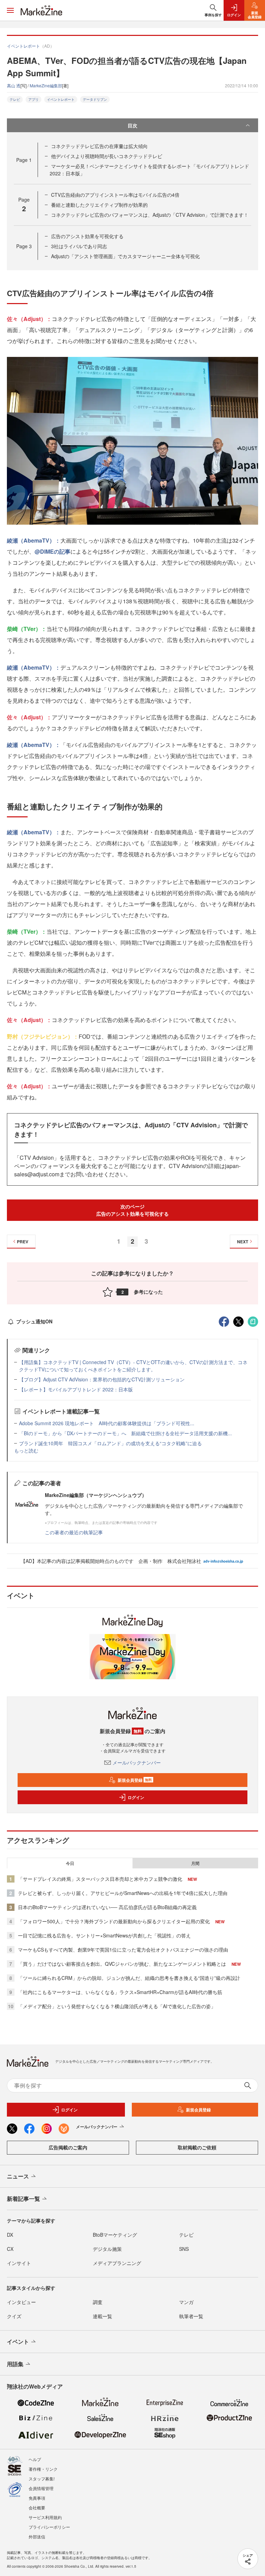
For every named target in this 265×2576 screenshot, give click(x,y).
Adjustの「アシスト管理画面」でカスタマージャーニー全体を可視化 (125, 256)
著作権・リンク (43, 2469)
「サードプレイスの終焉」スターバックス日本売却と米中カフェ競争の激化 (100, 1879)
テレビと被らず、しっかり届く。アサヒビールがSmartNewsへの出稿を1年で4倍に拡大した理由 (123, 1893)
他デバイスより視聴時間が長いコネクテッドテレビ (107, 156)
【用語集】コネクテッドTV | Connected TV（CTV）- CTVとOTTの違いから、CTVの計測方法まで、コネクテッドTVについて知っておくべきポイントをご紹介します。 (133, 1366)
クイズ (14, 2316)
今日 (70, 1863)
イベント (18, 2341)
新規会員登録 (135, 1780)
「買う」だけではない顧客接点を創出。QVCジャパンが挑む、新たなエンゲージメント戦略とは (122, 1964)
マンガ (186, 2302)
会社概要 (37, 2507)
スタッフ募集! (42, 2478)
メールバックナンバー (137, 1762)
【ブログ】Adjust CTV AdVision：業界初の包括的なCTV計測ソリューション (102, 1379)
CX (10, 2249)
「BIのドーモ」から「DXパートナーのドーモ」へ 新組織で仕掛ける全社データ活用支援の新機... (125, 1433)
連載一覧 (102, 2316)
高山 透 (14, 85)
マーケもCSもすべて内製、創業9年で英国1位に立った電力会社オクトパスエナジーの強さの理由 (123, 1950)
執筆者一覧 (191, 2316)
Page (24, 160)
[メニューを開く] (10, 10)
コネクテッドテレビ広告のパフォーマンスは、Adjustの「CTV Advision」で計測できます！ (150, 215)
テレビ (15, 99)
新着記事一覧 (23, 2199)
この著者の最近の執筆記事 (74, 1532)
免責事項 (37, 2498)
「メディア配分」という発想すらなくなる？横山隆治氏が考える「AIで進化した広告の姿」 (117, 2006)
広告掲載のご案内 (68, 2147)
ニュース (18, 2176)
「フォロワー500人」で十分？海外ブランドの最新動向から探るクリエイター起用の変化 (114, 1921)
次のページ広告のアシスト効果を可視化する (132, 1210)
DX (10, 2235)
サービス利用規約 (45, 2517)
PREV (23, 1242)
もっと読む (26, 1450)
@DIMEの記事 (52, 551)
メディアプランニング (117, 2263)
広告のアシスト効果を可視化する (87, 236)
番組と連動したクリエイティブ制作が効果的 (99, 205)
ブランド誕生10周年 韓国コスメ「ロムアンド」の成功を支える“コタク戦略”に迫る (110, 1443)
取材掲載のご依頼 (197, 2147)
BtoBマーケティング (115, 2235)
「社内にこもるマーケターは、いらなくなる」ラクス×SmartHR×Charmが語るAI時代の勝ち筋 (120, 1992)
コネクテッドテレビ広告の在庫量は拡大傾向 (99, 146)
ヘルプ (35, 2459)
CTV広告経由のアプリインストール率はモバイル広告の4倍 (115, 195)
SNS (184, 2249)
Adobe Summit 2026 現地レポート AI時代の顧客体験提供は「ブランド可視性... (107, 1423)
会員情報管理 (41, 2488)
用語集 (15, 2364)
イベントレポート (61, 99)
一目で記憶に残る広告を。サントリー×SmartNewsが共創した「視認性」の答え (104, 1935)
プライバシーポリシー (49, 2527)
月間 (195, 1863)
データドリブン (95, 99)
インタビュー (21, 2302)
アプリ (33, 99)
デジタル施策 (107, 2249)
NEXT (243, 1242)
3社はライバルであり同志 (79, 246)
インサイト (19, 2263)
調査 (98, 2302)
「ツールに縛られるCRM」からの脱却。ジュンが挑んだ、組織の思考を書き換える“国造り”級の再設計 (129, 1978)
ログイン (136, 1797)
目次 (132, 125)
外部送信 (37, 2536)
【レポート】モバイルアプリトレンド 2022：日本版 (76, 1389)
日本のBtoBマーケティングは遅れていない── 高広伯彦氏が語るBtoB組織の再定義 (107, 1907)
